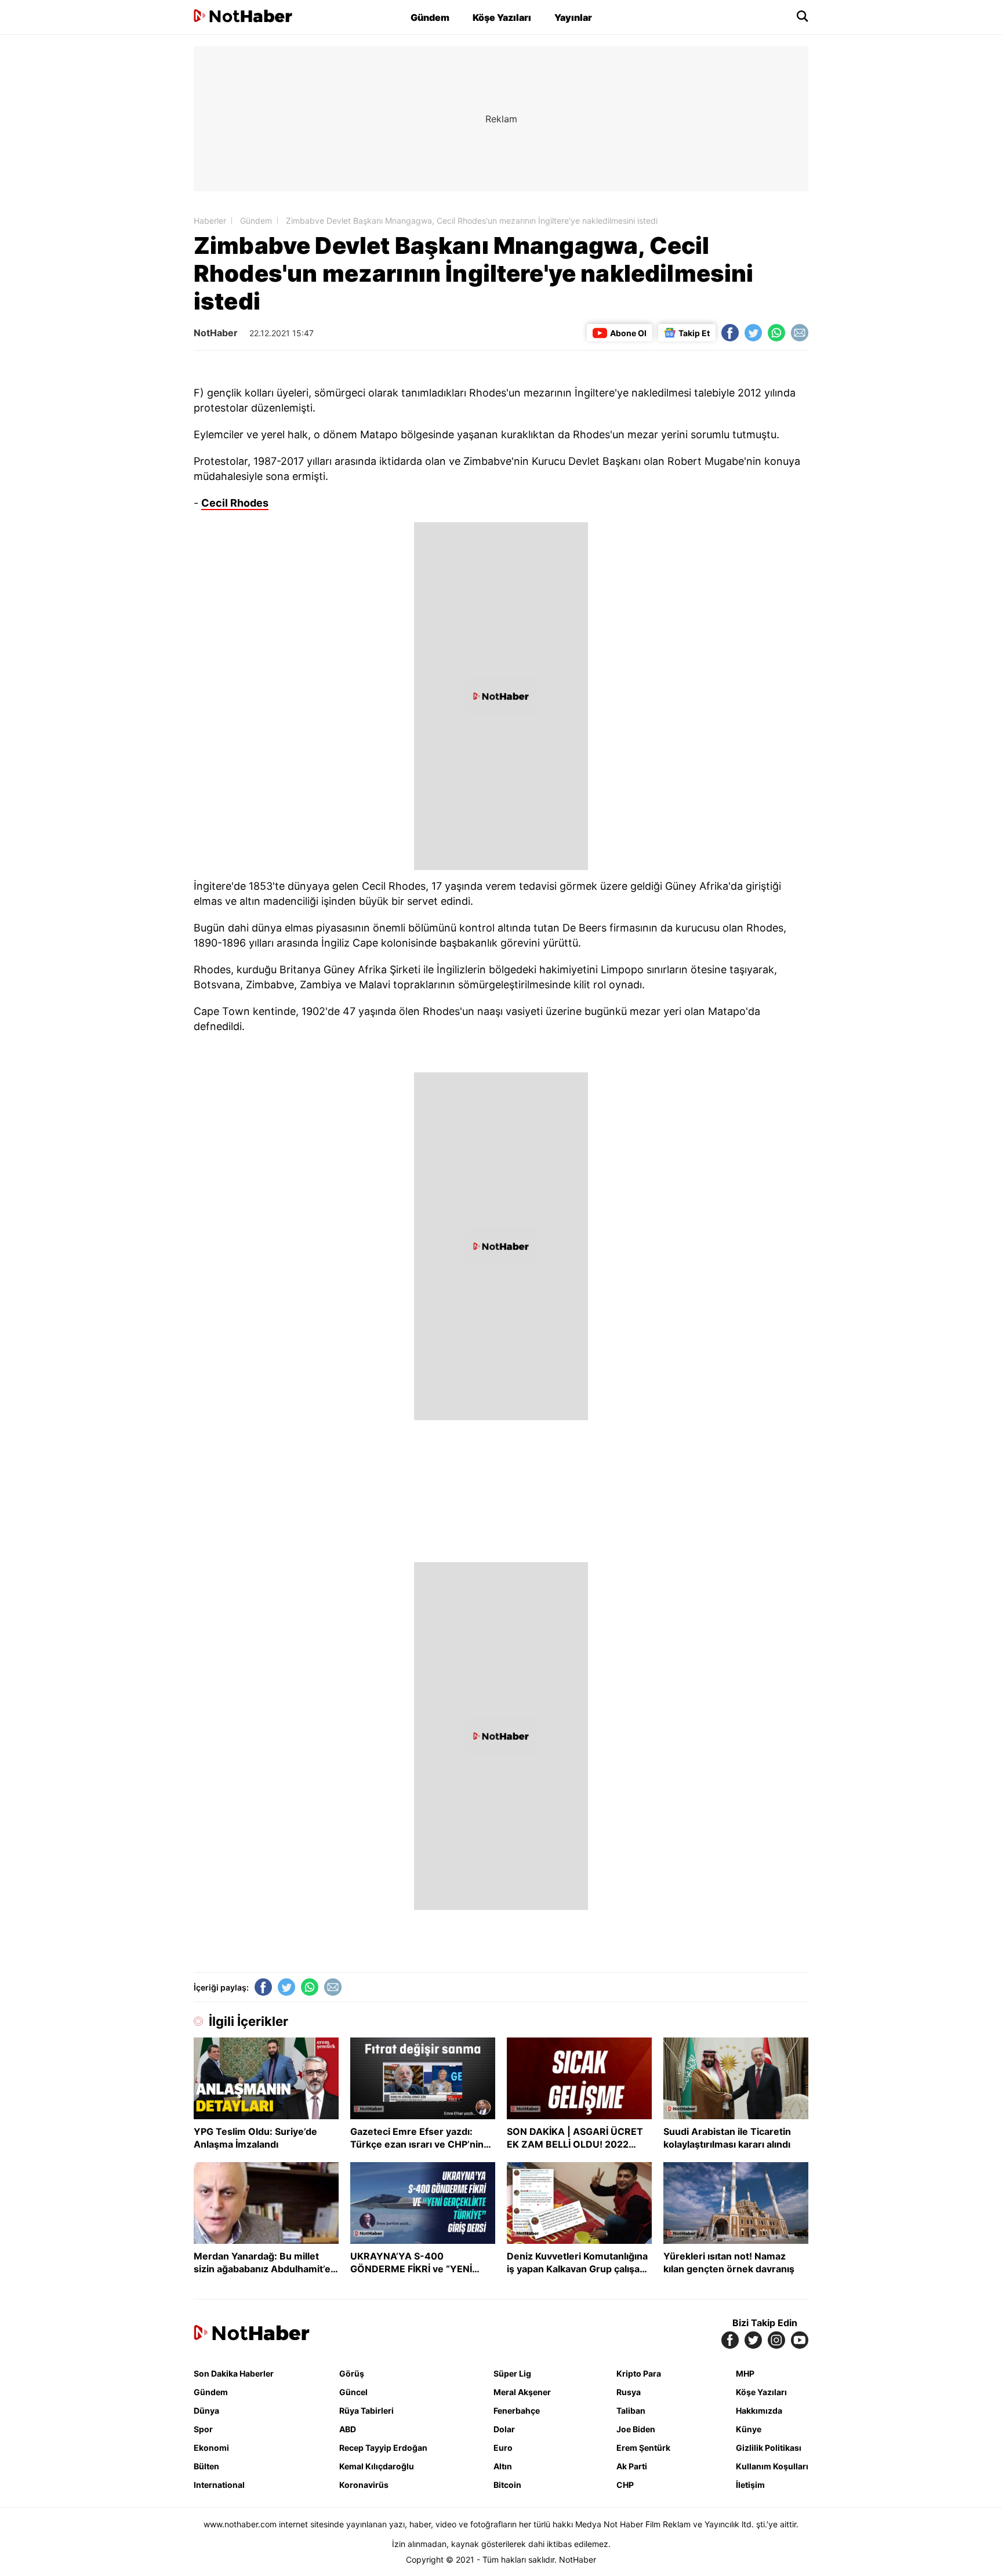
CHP (625, 2485)
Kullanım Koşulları (772, 2466)
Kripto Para (639, 2373)
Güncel (353, 2392)
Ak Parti (632, 2466)
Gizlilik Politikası (769, 2448)
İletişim (750, 2485)
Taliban (631, 2411)
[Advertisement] (95, 220)
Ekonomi (211, 2448)
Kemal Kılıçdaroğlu (377, 2466)
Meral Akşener (522, 2392)
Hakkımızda (759, 2411)
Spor (203, 2429)
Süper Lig (512, 2373)
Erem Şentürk (643, 2448)
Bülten (206, 2466)
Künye (749, 2429)
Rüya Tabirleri (366, 2411)
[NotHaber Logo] (243, 17)
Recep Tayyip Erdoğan (383, 2448)
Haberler (210, 221)
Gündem (430, 17)
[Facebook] (730, 333)
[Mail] (800, 333)
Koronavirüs (364, 2485)
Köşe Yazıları (502, 17)
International (219, 2485)
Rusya (629, 2392)
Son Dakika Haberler (234, 2373)
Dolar (504, 2429)
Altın (503, 2466)
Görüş (352, 2373)
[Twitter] (753, 333)
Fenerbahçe (517, 2411)
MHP (745, 2373)
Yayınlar (573, 17)
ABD (348, 2429)
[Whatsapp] (776, 333)
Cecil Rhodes (235, 503)
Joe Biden (636, 2429)
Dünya (206, 2411)
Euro (503, 2448)
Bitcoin (507, 2485)
